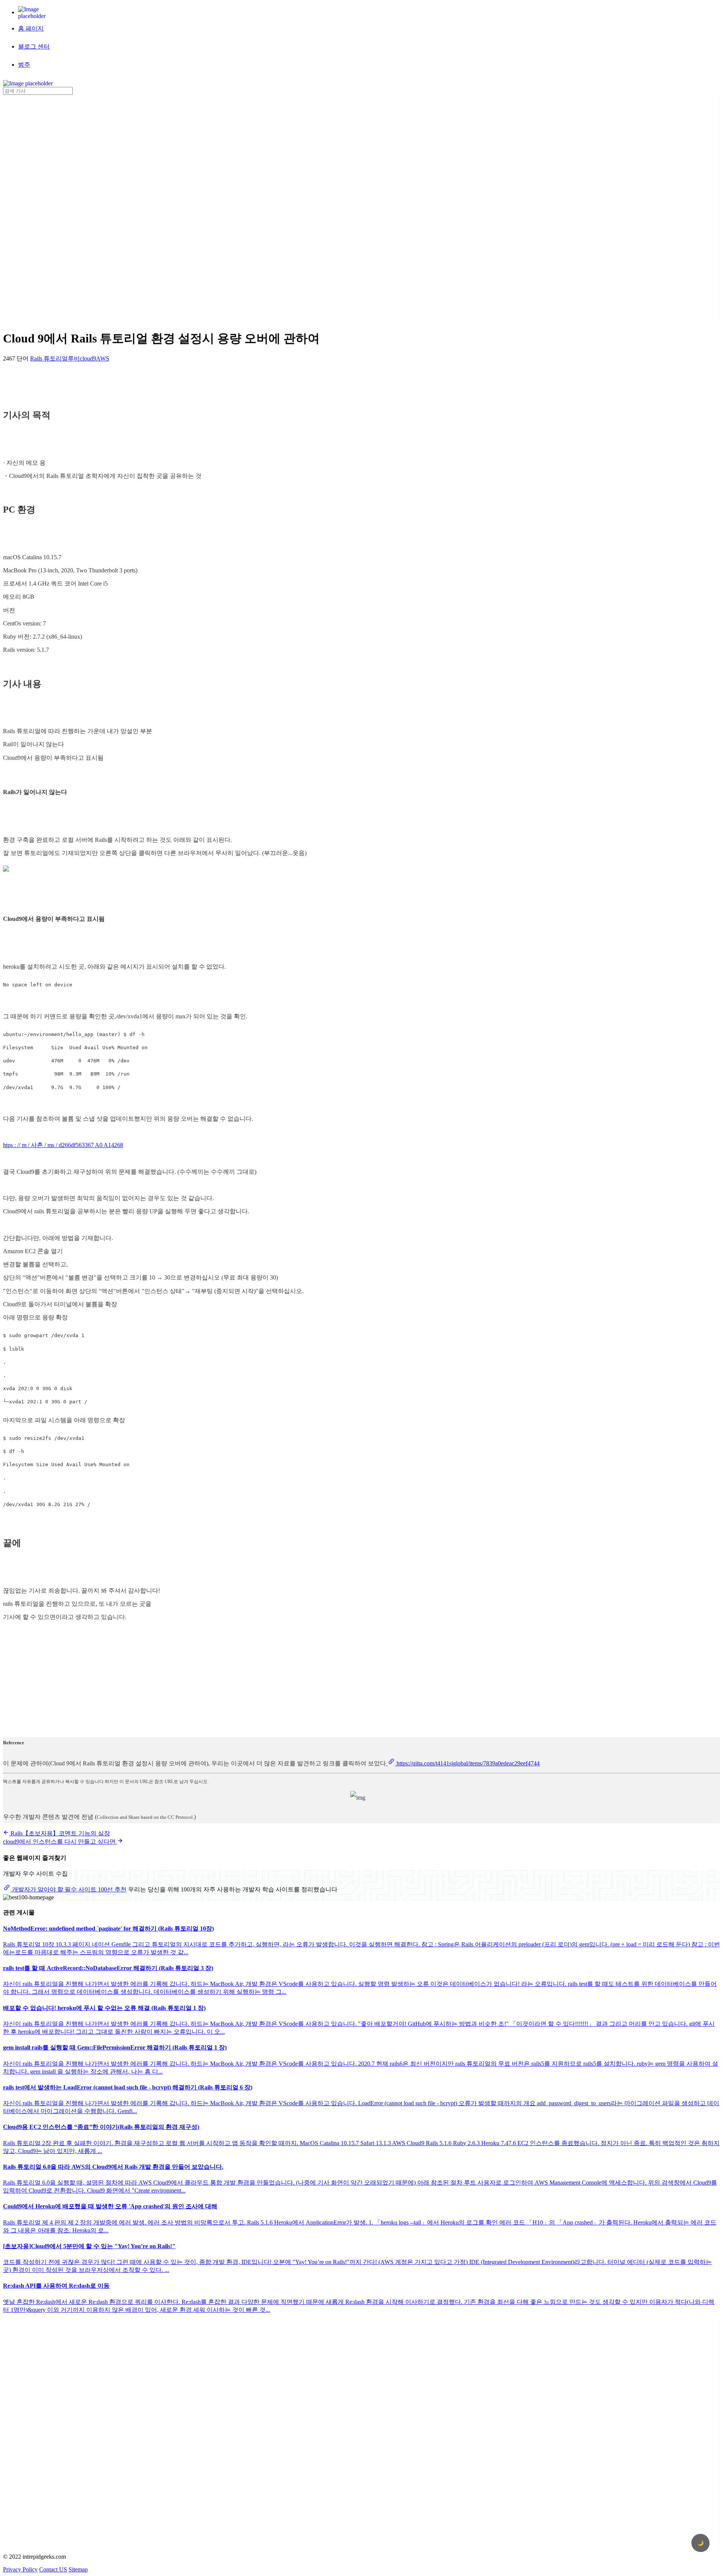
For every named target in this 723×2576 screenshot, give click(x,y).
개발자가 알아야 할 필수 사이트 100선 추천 (69, 1889)
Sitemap (78, 2569)
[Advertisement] (33, 208)
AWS (103, 358)
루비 (74, 358)
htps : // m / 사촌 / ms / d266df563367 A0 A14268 (63, 1145)
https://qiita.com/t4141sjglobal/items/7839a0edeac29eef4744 (467, 1763)
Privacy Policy (20, 2569)
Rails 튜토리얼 (49, 358)
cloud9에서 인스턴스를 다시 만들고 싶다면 (60, 1842)
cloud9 (88, 358)
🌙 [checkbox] (701, 2543)
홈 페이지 (31, 28)
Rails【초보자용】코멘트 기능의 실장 (59, 1833)
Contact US (53, 2569)
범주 (24, 65)
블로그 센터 (34, 46)
